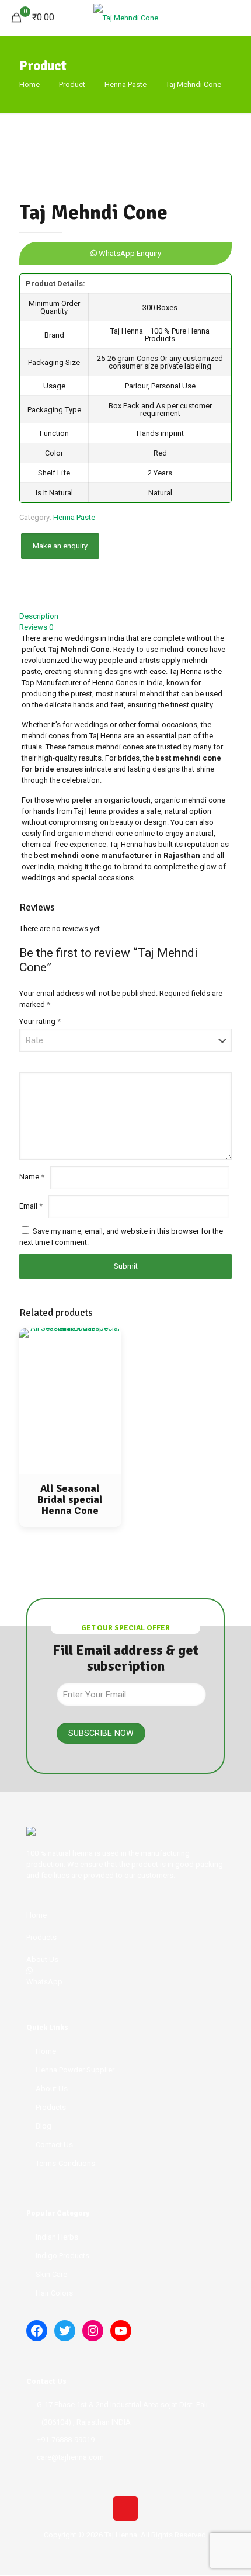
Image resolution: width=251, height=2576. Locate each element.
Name (32, 1177)
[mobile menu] (235, 18)
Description (39, 616)
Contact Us (54, 2145)
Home (29, 84)
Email (31, 1206)
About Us (52, 2089)
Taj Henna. (122, 2535)
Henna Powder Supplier (75, 2070)
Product (72, 84)
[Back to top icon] (125, 2508)
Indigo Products (62, 2256)
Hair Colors (54, 2293)
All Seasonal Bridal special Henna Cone (70, 1499)
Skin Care (51, 2274)
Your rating (40, 1021)
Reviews (36, 627)
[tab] (125, 616)
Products (51, 2107)
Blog (43, 2126)
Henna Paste (125, 84)
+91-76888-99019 (66, 2440)
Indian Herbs (57, 2237)
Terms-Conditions (65, 2163)
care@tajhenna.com (70, 2457)
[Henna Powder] (125, 18)
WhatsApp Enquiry (129, 253)
